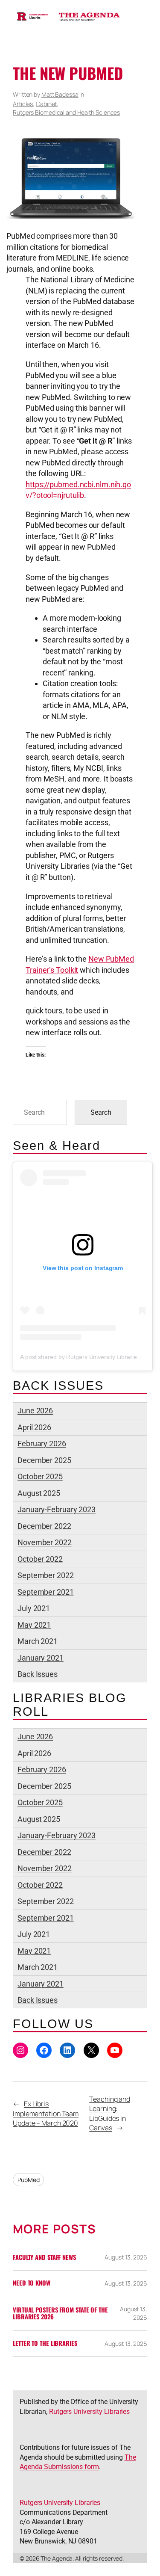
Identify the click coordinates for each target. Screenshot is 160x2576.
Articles (23, 104)
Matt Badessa (60, 94)
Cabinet (46, 104)
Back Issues (38, 1674)
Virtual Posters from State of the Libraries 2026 (60, 2314)
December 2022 (44, 1526)
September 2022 (46, 1575)
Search (101, 1112)
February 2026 (42, 1443)
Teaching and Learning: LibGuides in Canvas (110, 2114)
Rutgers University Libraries (89, 2412)
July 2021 (34, 1608)
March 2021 (38, 1641)
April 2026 (34, 1427)
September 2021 (46, 1592)
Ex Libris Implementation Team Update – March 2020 (46, 2113)
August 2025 (39, 1493)
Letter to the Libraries (45, 2343)
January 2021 (41, 1658)
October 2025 (40, 1476)
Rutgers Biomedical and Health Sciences (66, 112)
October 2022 (40, 1559)
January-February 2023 (57, 1509)
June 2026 (35, 1411)
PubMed (28, 2180)
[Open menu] (18, 47)
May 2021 (34, 1625)
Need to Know (32, 2283)
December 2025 (44, 1460)
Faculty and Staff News (44, 2257)
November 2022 (45, 1542)
